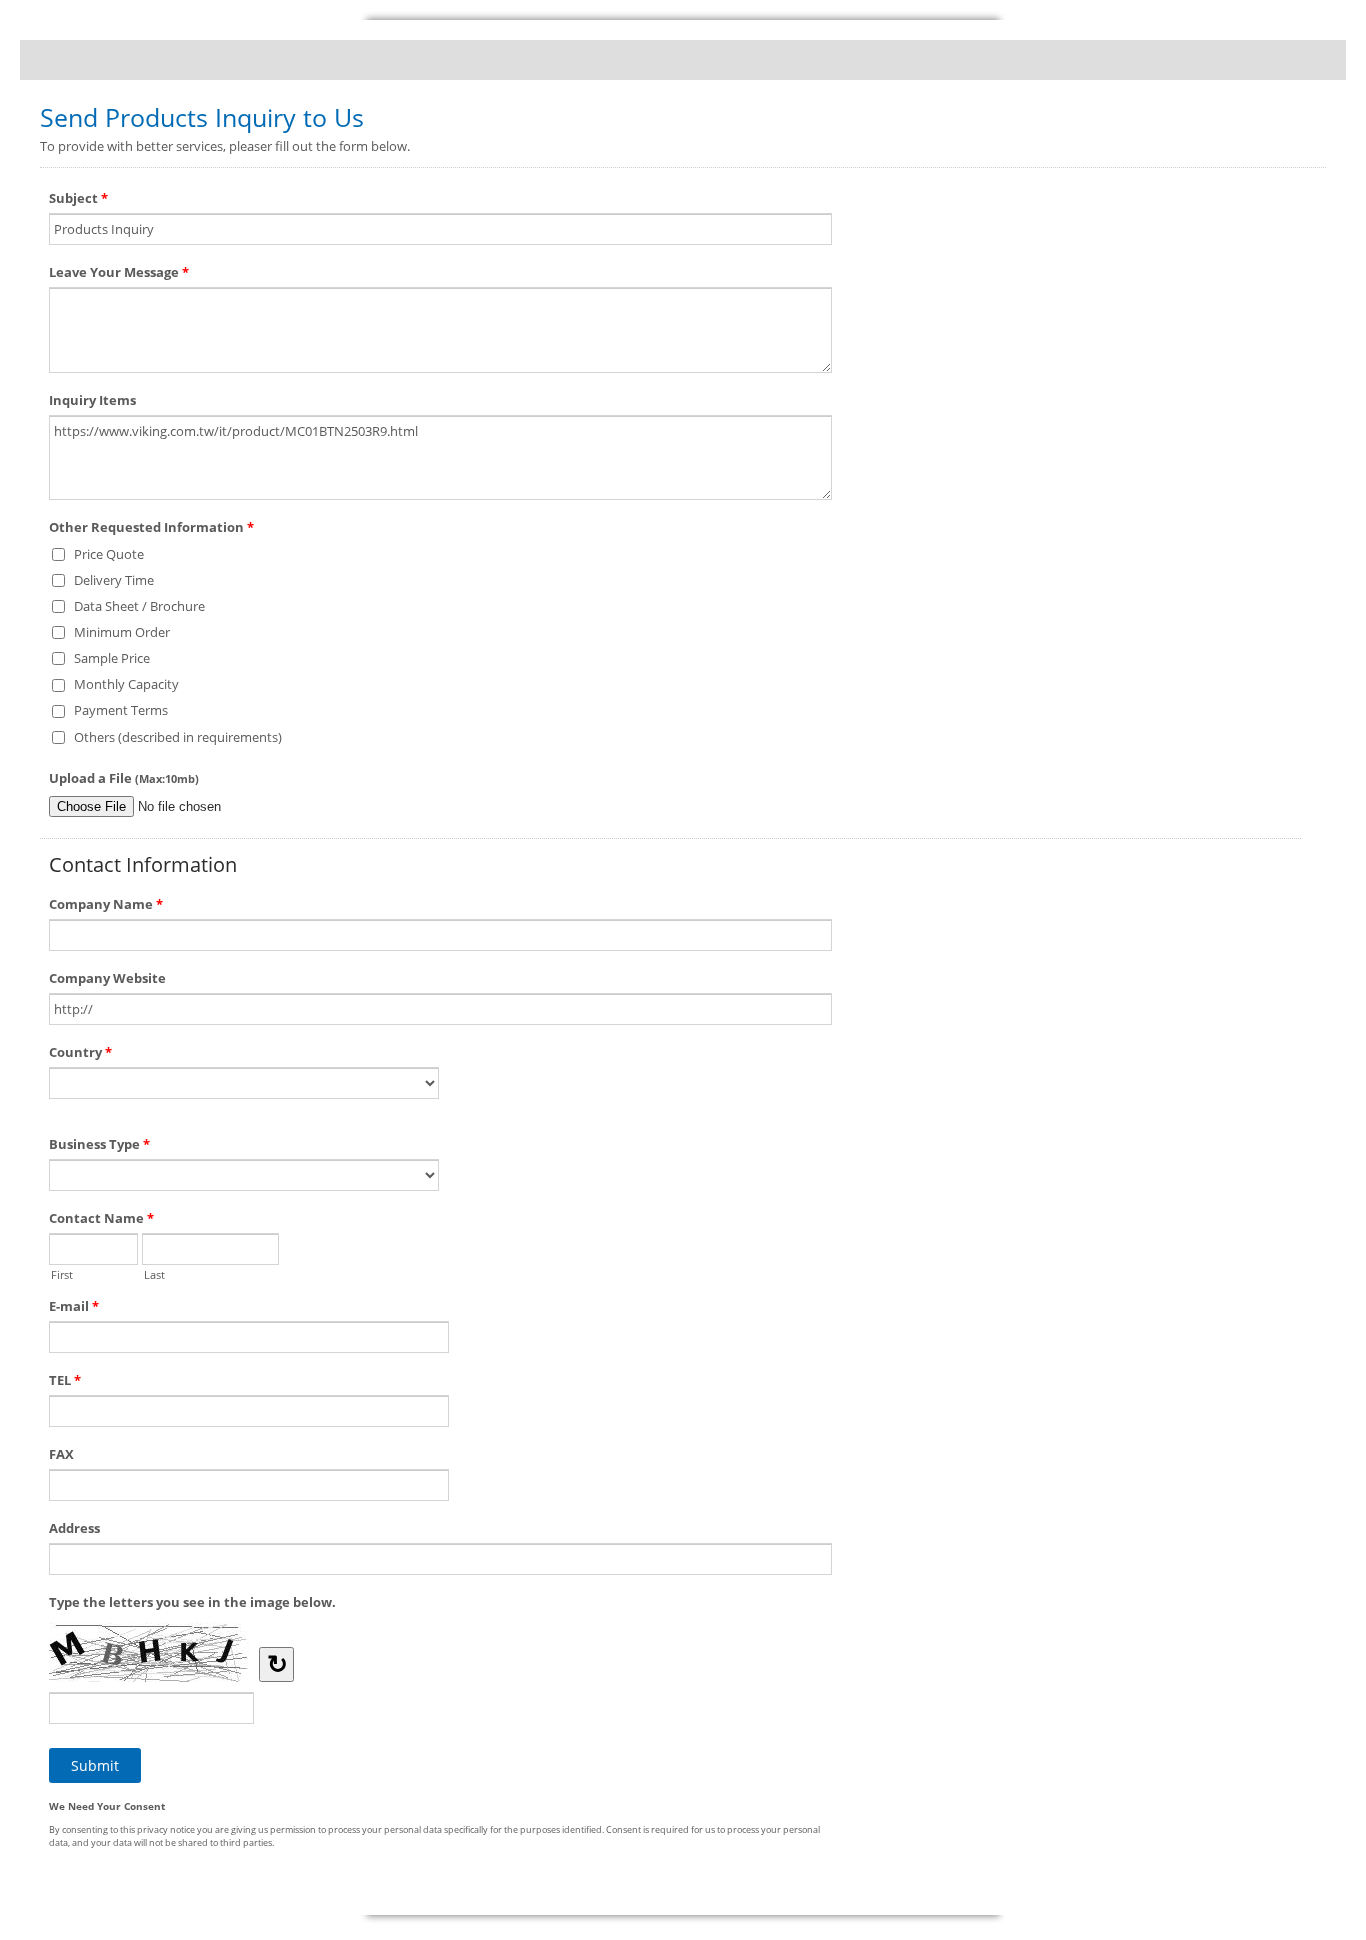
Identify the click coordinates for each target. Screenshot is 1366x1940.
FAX (61, 1454)
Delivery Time (114, 580)
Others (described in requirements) (178, 737)
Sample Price (112, 658)
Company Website (107, 978)
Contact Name (101, 1218)
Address (74, 1528)
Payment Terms (121, 710)
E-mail (74, 1306)
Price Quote (109, 554)
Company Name (106, 904)
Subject (78, 198)
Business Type (99, 1144)
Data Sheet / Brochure (139, 606)
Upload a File (124, 778)
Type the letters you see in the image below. (192, 1602)
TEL (65, 1380)
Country (80, 1052)
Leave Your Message (119, 272)
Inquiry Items (92, 400)
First (62, 1273)
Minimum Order (122, 632)
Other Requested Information (151, 527)
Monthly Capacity (126, 684)
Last (154, 1273)
